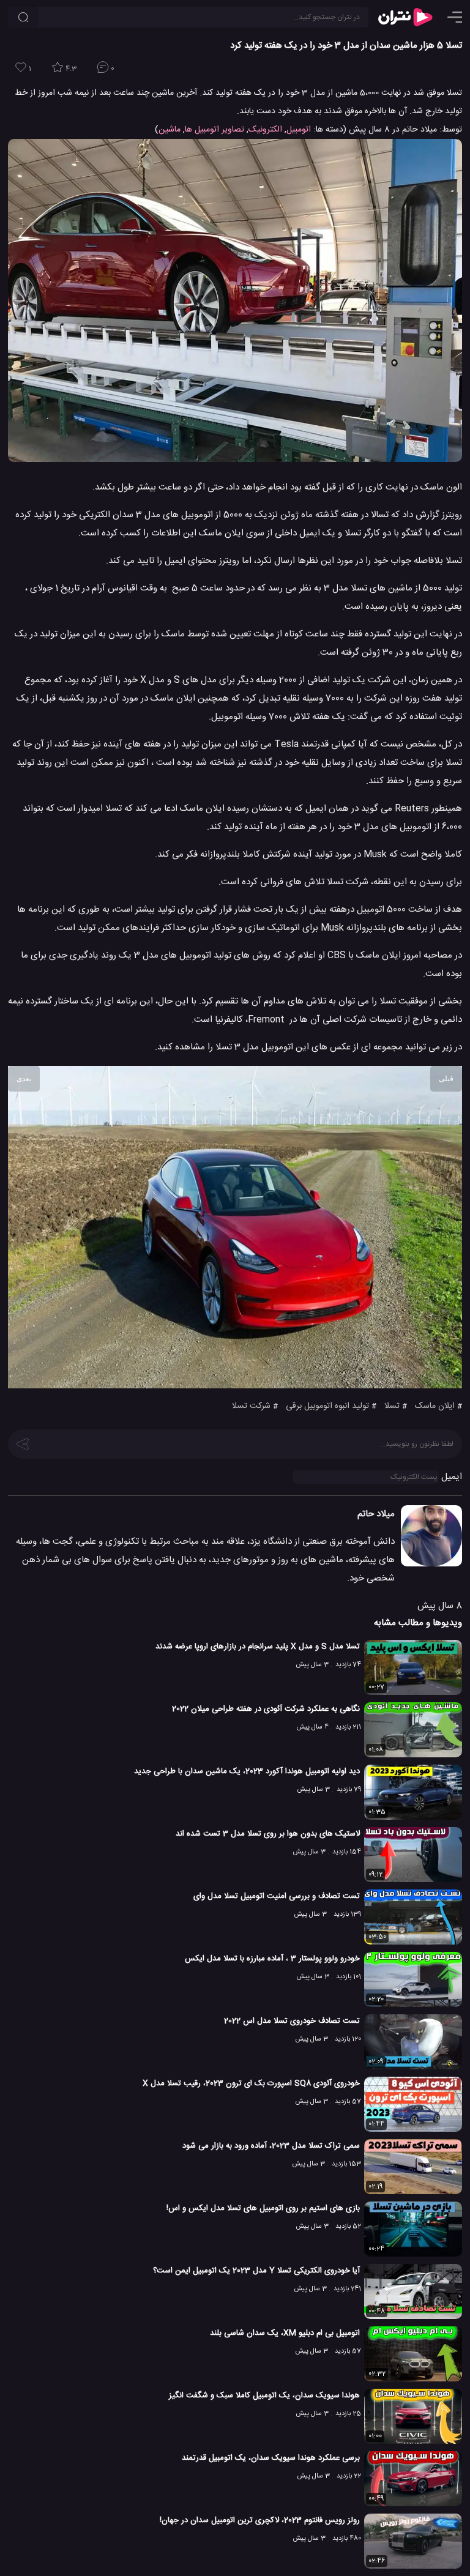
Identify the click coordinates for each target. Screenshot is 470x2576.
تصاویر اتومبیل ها (214, 130)
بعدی (24, 1079)
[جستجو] (23, 17)
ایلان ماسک (435, 1406)
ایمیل (452, 1477)
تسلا (392, 1406)
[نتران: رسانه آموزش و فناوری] (405, 17)
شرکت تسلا (251, 1406)
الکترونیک (265, 130)
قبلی (446, 1079)
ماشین (170, 130)
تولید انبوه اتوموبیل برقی (327, 1406)
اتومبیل (299, 130)
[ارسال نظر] (23, 1443)
